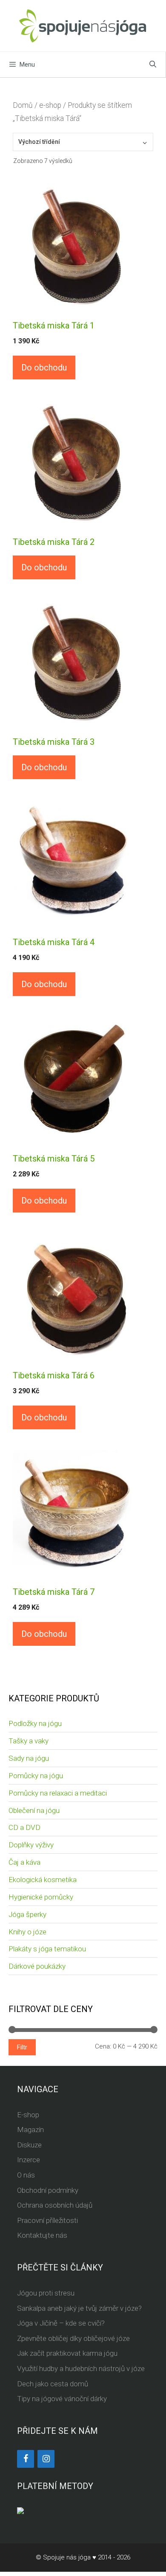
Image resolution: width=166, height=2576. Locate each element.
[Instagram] (46, 2459)
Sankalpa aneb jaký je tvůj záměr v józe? (79, 2308)
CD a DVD (24, 1827)
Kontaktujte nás (42, 2235)
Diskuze (29, 2145)
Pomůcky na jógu (36, 1776)
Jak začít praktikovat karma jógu (67, 2353)
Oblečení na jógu (34, 1810)
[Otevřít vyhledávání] (153, 65)
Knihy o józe (27, 1932)
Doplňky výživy (31, 1845)
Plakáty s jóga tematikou (47, 1949)
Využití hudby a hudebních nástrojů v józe (81, 2368)
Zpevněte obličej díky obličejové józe (73, 2338)
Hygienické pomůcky (41, 1897)
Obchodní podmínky (48, 2190)
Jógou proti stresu (46, 2293)
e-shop (50, 105)
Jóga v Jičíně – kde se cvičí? (61, 2323)
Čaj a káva (24, 1862)
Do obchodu (44, 368)
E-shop (28, 2115)
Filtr (22, 2047)
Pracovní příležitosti (47, 2220)
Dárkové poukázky (37, 1966)
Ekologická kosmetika (43, 1880)
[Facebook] (26, 2459)
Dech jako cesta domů (53, 2384)
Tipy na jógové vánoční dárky (62, 2399)
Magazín (30, 2130)
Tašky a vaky (29, 1741)
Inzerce (29, 2160)
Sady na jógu (29, 1758)
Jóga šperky (27, 1914)
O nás (26, 2175)
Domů (23, 105)
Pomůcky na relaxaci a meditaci (58, 1793)
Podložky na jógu (35, 1723)
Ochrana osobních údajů (55, 2205)
